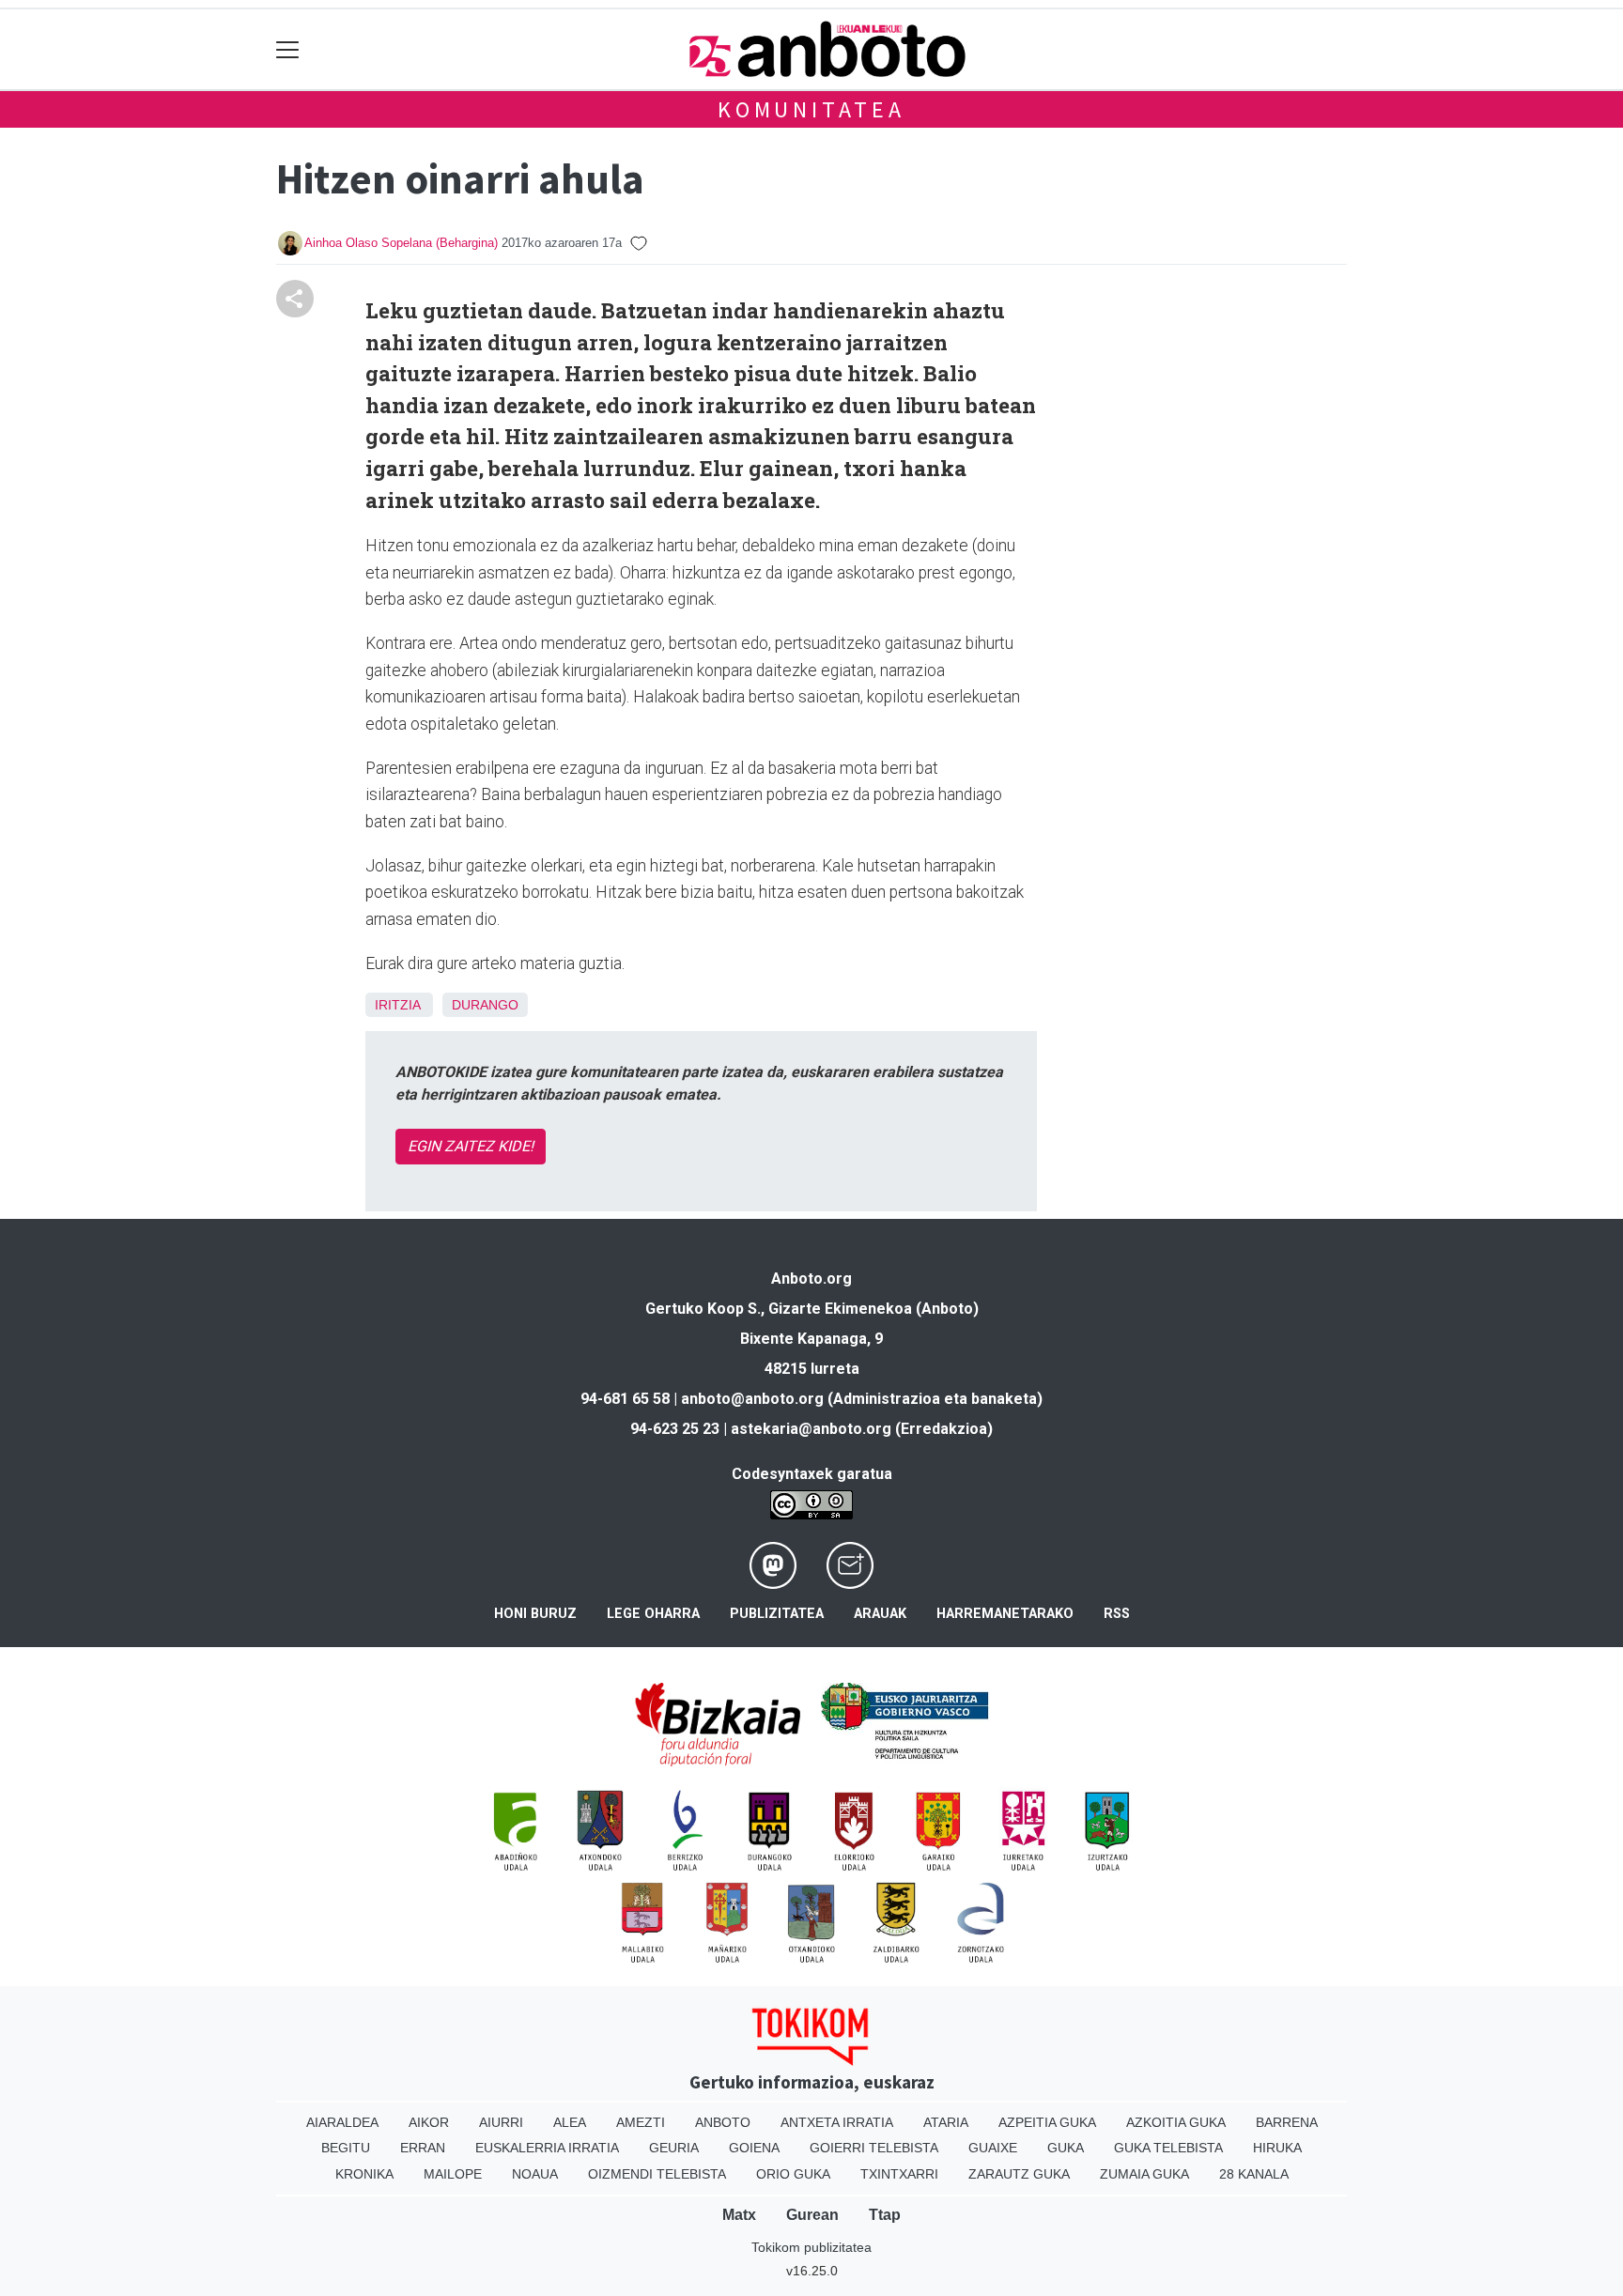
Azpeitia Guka (1047, 2122)
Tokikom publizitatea (811, 2247)
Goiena (754, 2148)
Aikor (429, 2122)
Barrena (1287, 2122)
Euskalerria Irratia (547, 2148)
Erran (423, 2148)
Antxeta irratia (837, 2122)
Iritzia (397, 1005)
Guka (1066, 2148)
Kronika (364, 2174)
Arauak (880, 1614)
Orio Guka (793, 2174)
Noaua (535, 2174)
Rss (1117, 1614)
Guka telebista (1168, 2148)
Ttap (885, 2215)
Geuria (674, 2148)
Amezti (641, 2122)
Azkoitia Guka (1176, 2122)
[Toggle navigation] (288, 49)
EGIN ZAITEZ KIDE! (471, 1146)
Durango (485, 1005)
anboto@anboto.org (752, 1399)
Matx (739, 2215)
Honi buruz (535, 1614)
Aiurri (501, 2122)
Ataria (946, 2122)
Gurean (812, 2215)
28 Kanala (1254, 2174)
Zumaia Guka (1144, 2174)
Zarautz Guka (1019, 2174)
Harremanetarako (1005, 1614)
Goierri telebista (874, 2148)
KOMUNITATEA (811, 109)
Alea (570, 2122)
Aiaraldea (342, 2122)
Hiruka (1277, 2148)
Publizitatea (777, 1614)
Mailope (453, 2174)
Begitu (346, 2148)
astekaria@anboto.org (811, 1429)
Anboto (723, 2122)
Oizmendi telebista (657, 2174)
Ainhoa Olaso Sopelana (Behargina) (401, 243)
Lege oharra (653, 1614)
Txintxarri (899, 2174)
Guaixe (993, 2148)
